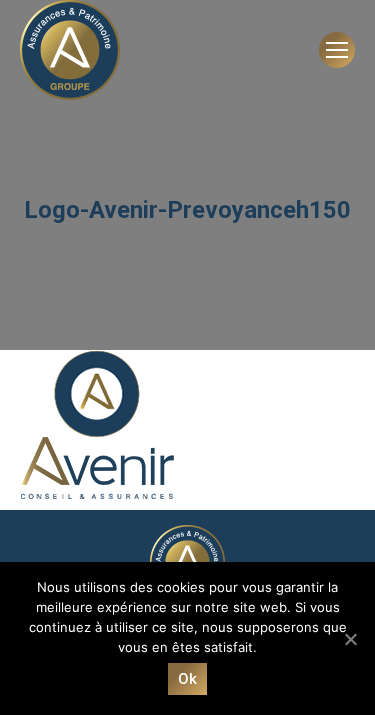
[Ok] (350, 639)
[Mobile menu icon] (337, 50)
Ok (188, 679)
